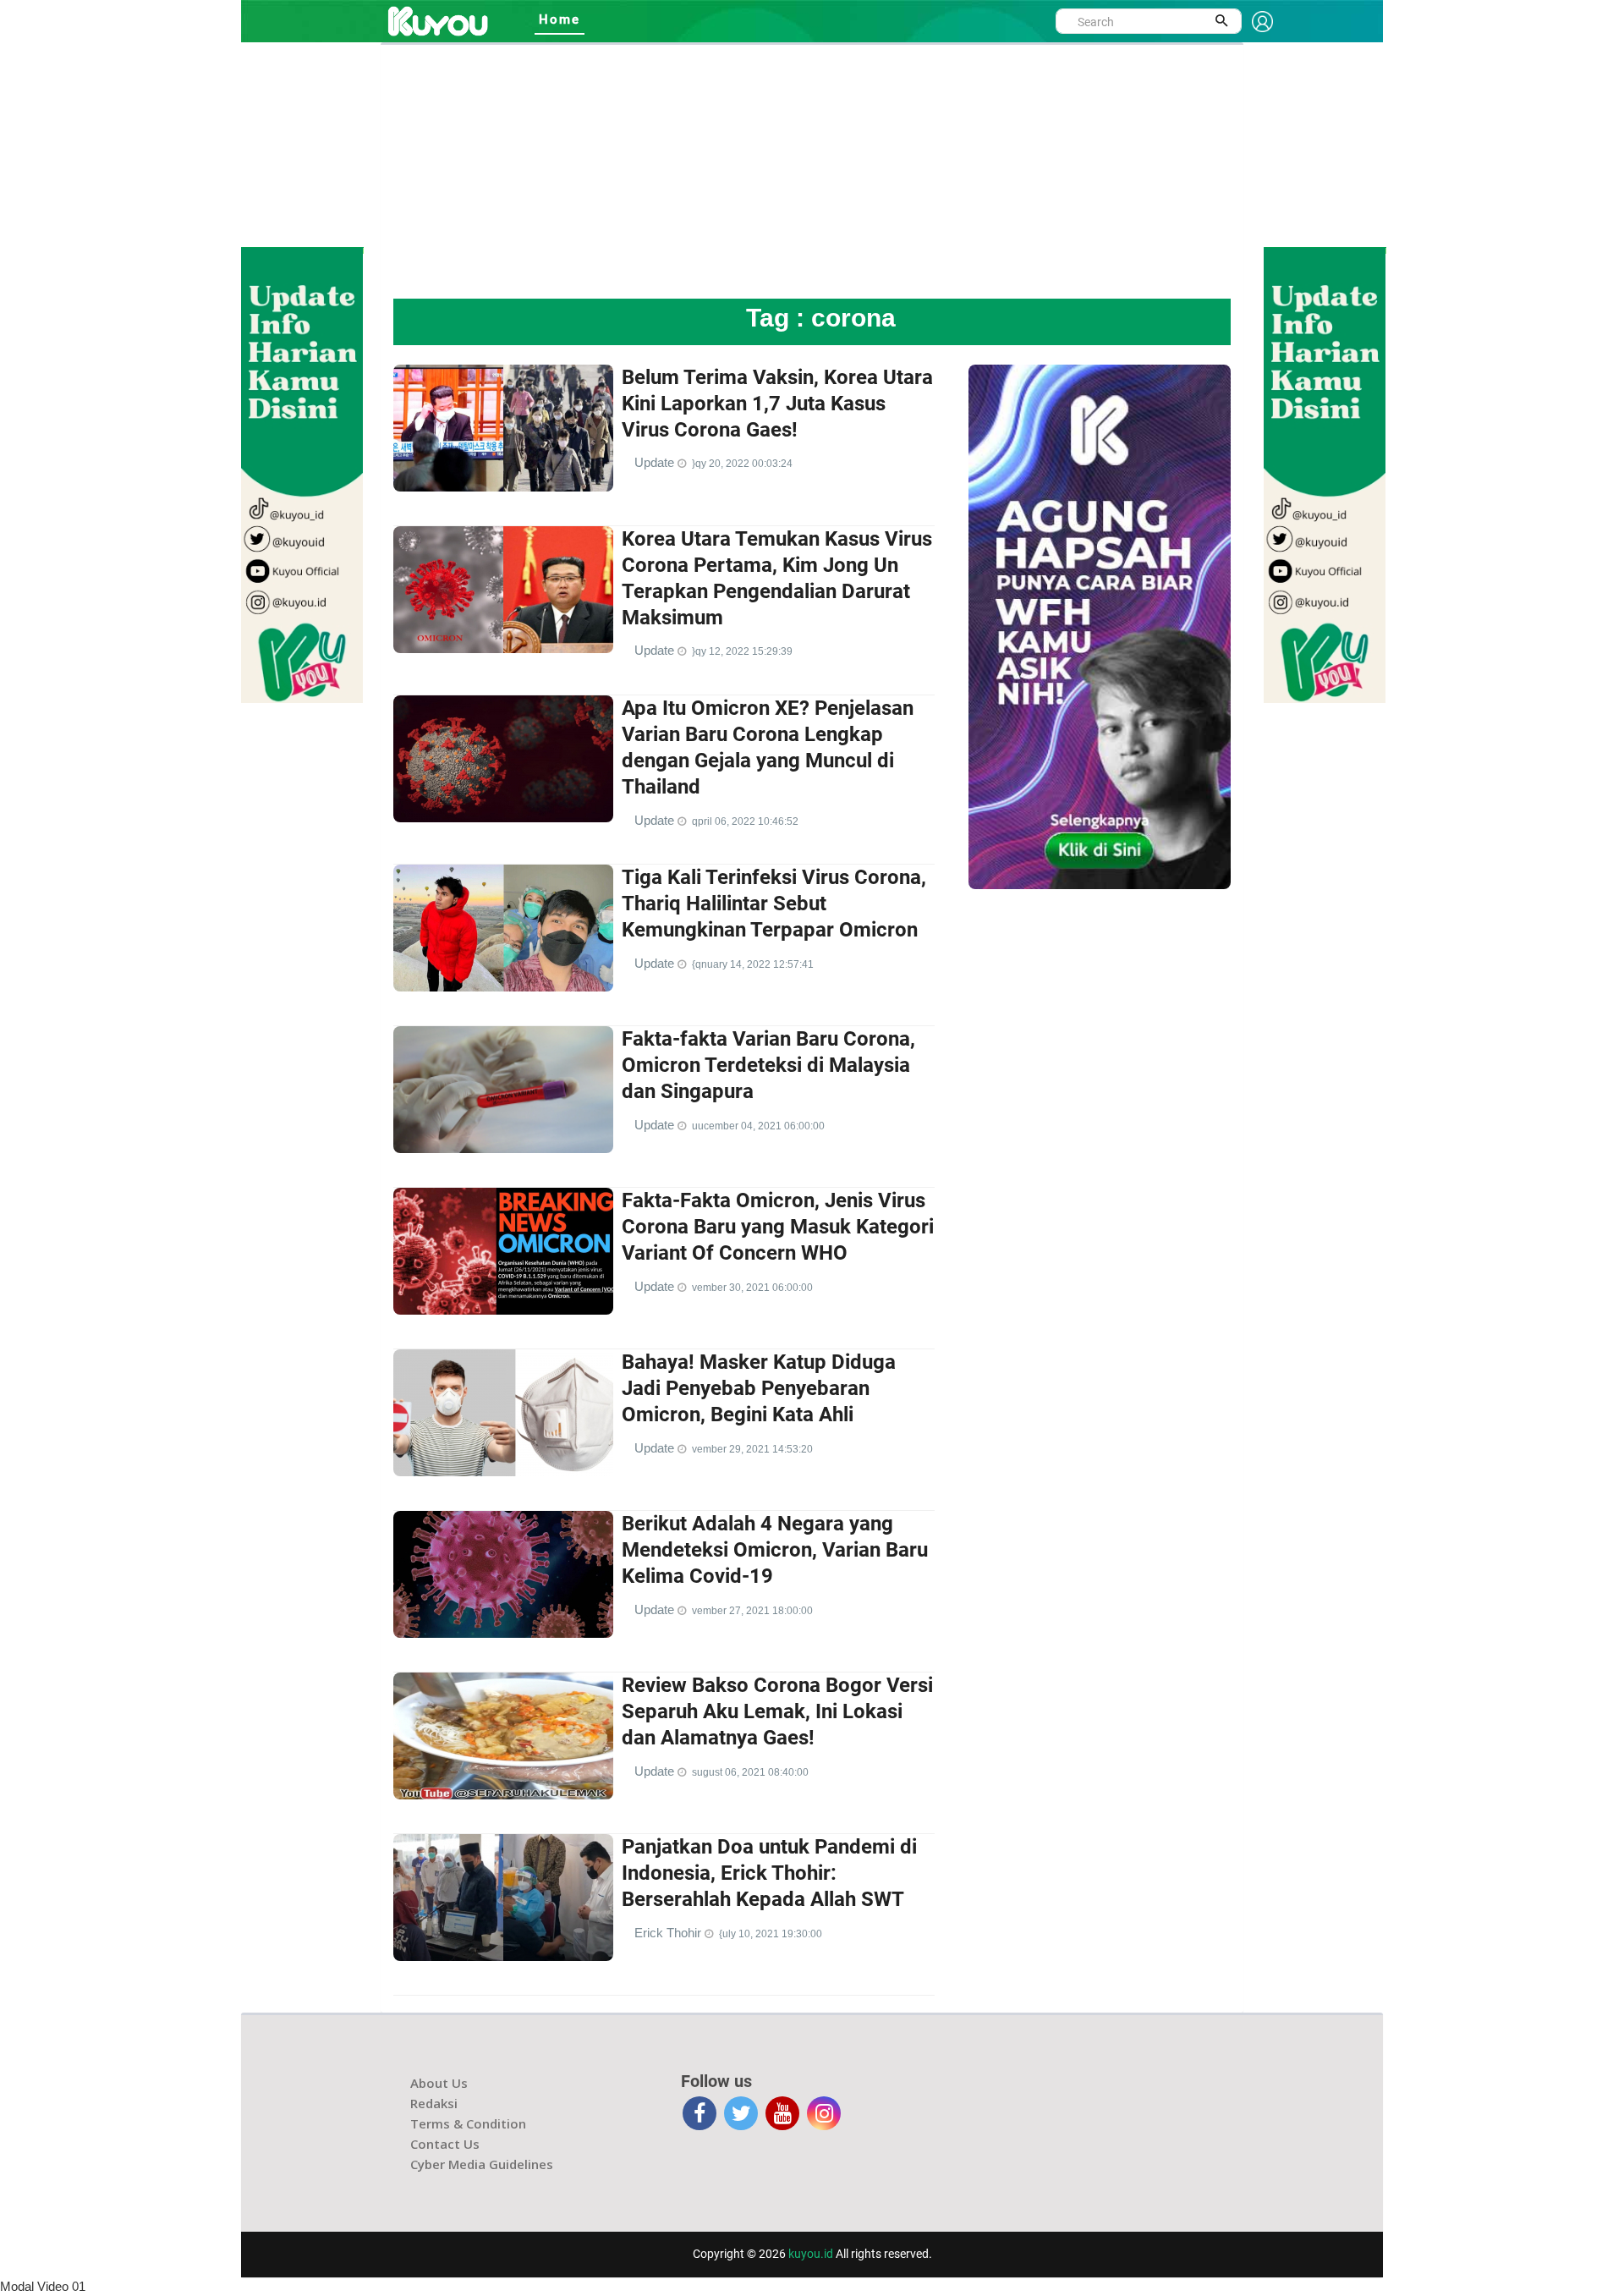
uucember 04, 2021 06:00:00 (758, 1126)
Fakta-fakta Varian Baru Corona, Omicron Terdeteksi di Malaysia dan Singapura (768, 1065)
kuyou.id (811, 2254)
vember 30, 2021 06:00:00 (752, 1288)
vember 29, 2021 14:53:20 (752, 1449)
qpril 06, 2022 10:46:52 (745, 821)
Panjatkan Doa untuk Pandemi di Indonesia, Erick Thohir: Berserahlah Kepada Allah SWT (769, 1873)
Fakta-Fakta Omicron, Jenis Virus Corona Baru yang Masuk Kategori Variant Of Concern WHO (778, 1227)
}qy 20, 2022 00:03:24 (742, 464)
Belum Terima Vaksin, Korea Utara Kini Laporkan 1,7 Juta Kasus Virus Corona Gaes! (777, 404)
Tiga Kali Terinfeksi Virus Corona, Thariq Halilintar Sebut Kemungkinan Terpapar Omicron (774, 904)
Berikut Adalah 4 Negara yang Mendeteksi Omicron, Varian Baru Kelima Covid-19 (775, 1550)
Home (560, 19)
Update (656, 462)
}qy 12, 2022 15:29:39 (742, 651)
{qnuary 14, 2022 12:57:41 (753, 964)
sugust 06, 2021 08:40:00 (750, 1772)
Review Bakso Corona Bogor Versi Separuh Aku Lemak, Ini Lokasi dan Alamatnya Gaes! (777, 1711)
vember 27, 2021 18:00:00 (752, 1611)
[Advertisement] (812, 172)
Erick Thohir (669, 1933)
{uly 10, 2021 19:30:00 (771, 1934)
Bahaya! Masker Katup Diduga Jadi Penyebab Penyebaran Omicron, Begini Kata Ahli (759, 1388)
